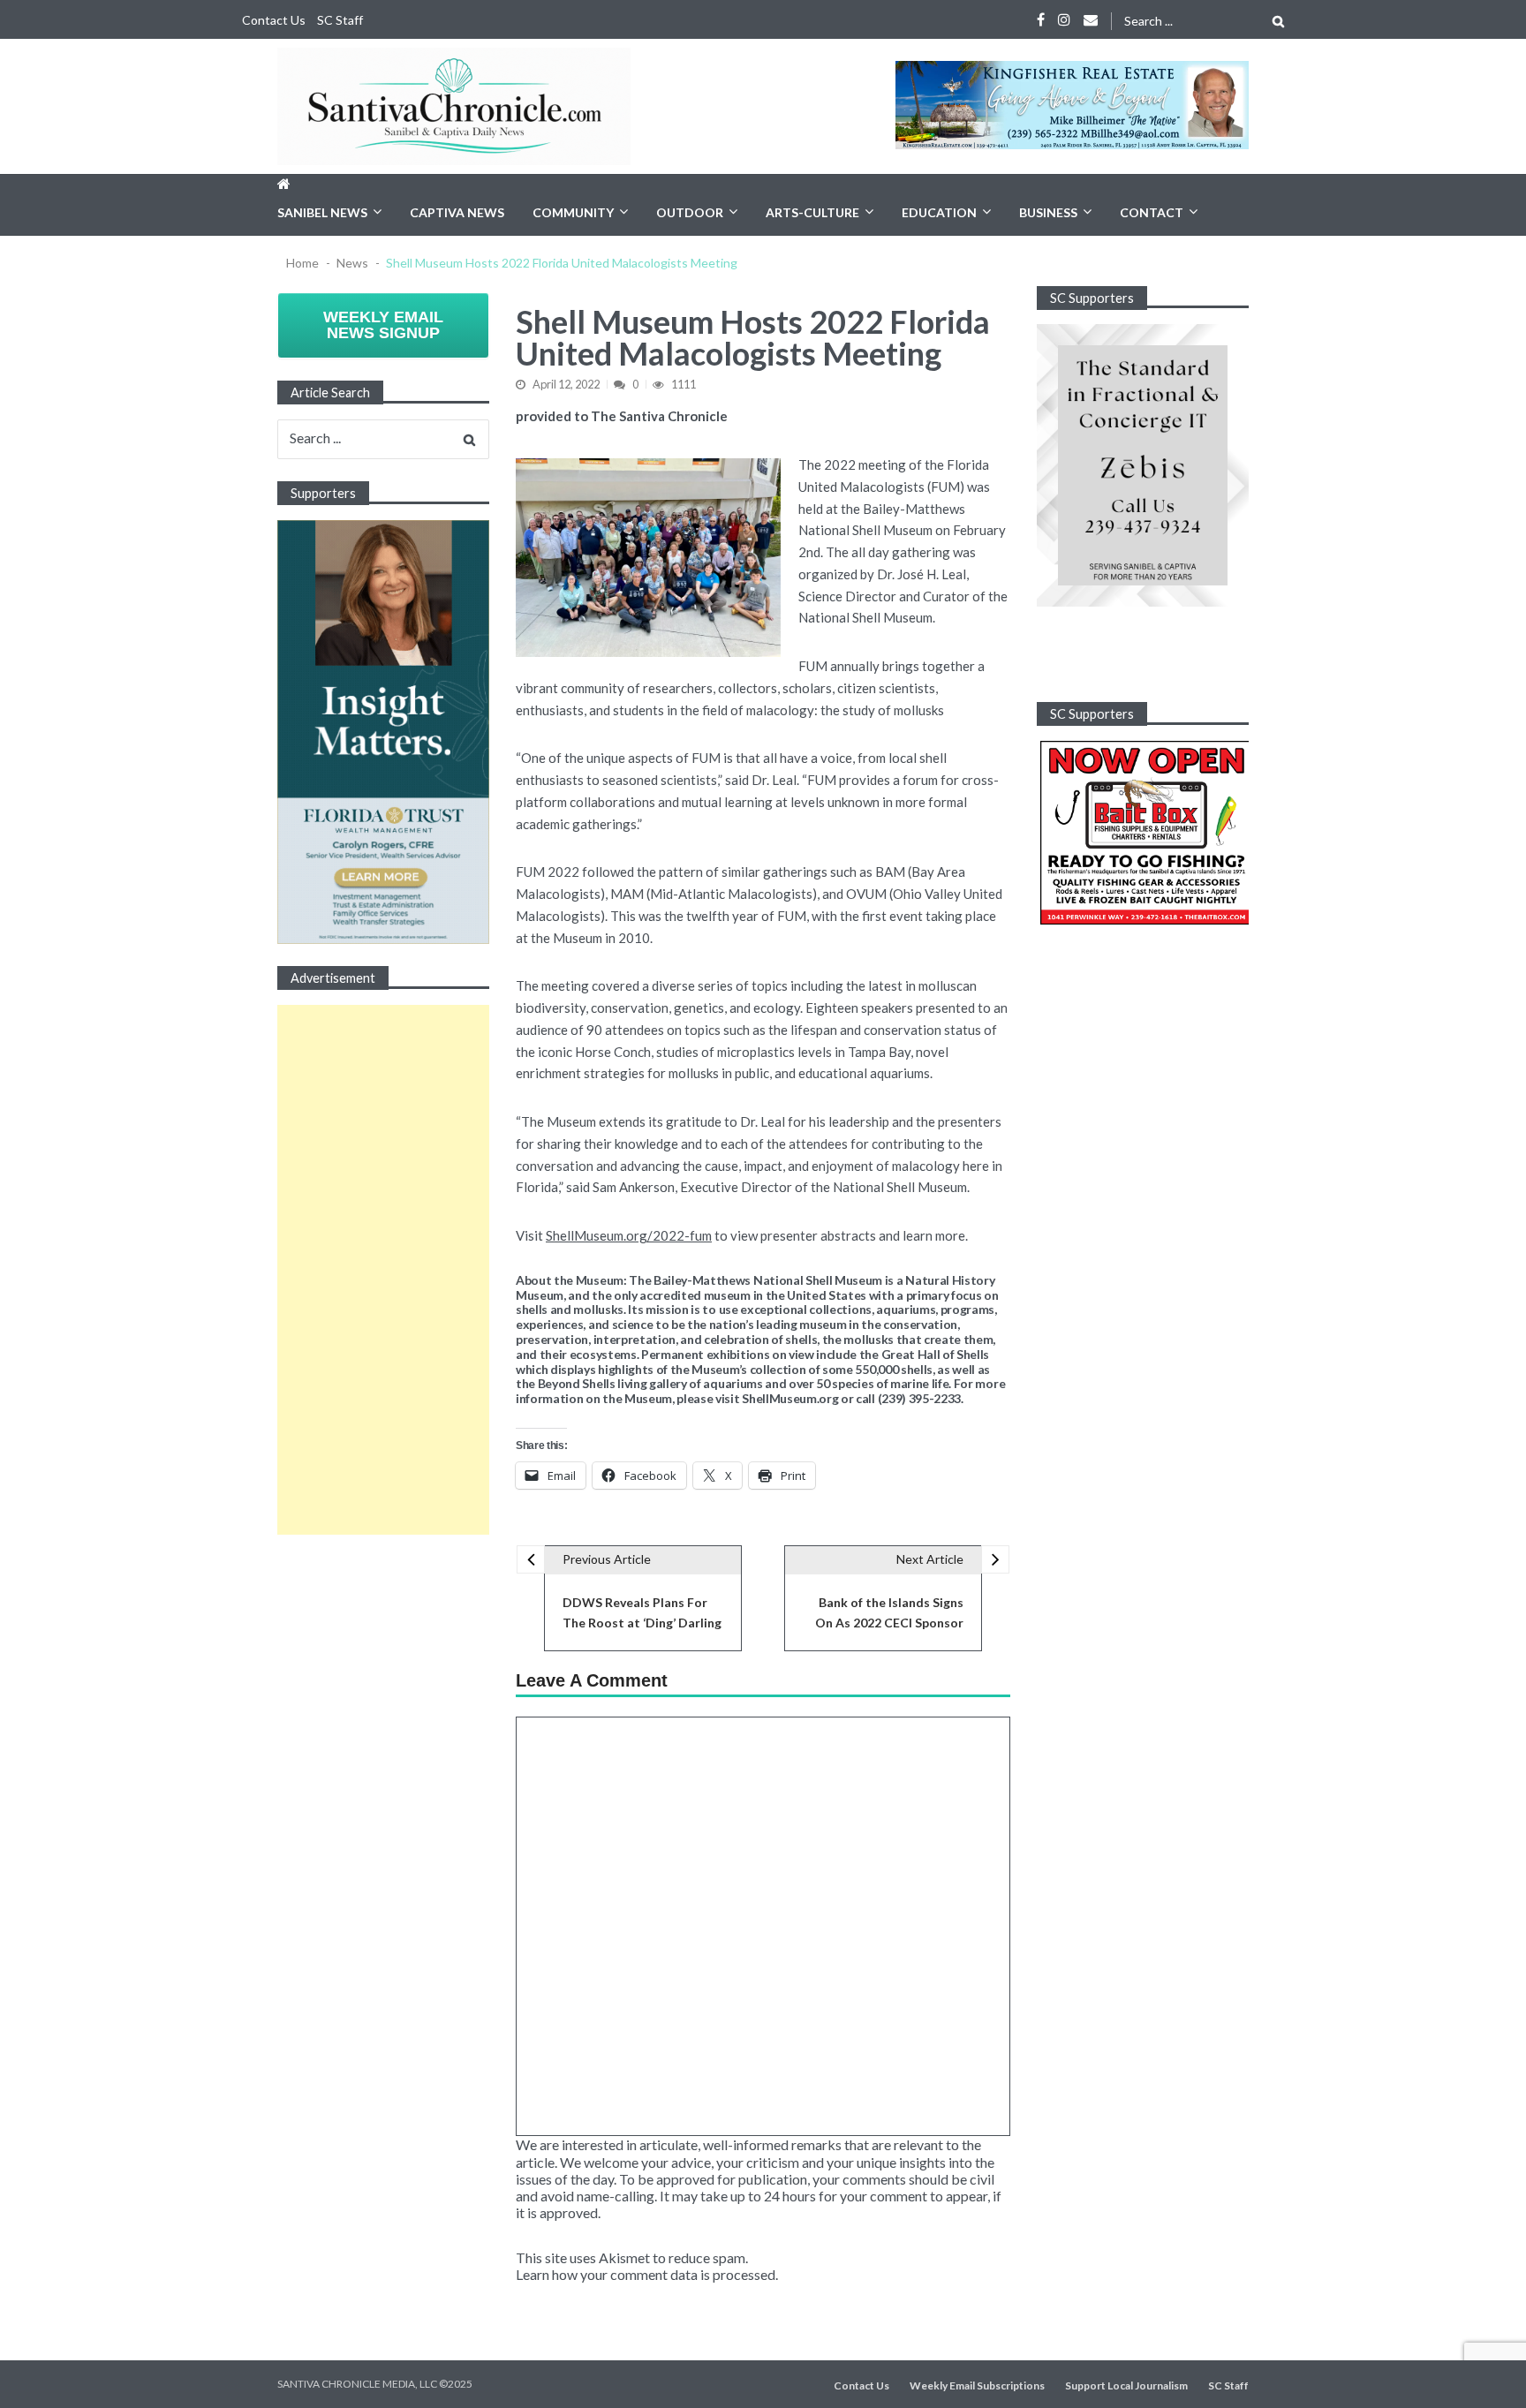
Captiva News (457, 212)
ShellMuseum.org (790, 1399)
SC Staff (340, 20)
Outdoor (690, 212)
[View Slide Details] (1143, 465)
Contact (1152, 212)
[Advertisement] (383, 1270)
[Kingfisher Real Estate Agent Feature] (1072, 105)
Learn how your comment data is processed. (647, 2274)
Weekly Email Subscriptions (977, 2386)
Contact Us (274, 20)
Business (1048, 212)
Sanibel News (322, 212)
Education (939, 212)
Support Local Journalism (1126, 2386)
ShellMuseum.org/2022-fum (629, 1235)
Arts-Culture (812, 212)
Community (573, 212)
